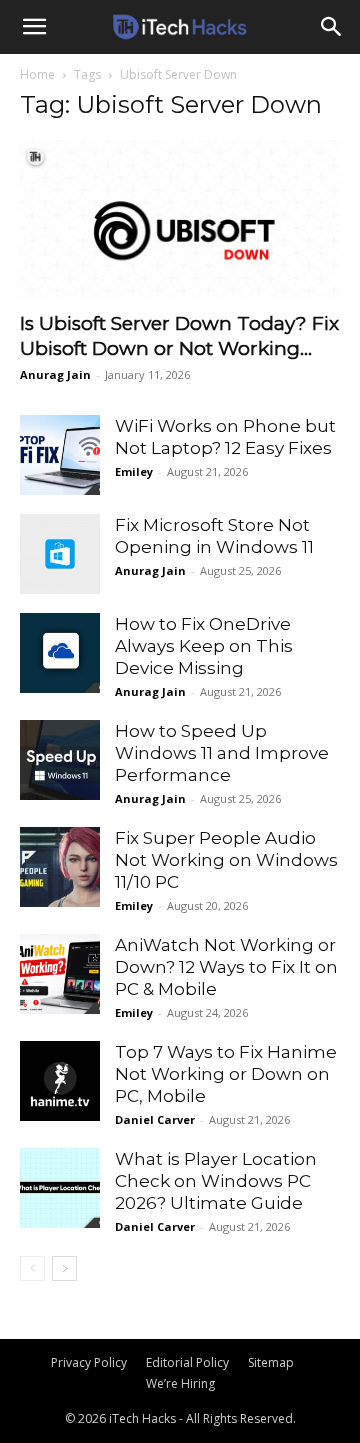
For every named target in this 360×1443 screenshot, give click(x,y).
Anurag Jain (55, 374)
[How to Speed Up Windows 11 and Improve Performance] (60, 760)
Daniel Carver (155, 1119)
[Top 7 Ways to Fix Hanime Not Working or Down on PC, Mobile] (60, 1081)
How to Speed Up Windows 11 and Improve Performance (222, 753)
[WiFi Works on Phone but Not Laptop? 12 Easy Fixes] (60, 455)
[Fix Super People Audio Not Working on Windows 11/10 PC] (60, 867)
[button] (34, 27)
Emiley (134, 471)
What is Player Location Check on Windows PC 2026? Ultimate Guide (216, 1181)
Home (37, 74)
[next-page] (64, 1268)
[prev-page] (32, 1268)
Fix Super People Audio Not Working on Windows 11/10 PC (226, 860)
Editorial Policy (187, 1362)
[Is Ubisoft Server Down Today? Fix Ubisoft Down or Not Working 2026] (180, 219)
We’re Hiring (180, 1383)
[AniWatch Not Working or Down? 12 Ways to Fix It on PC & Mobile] (60, 974)
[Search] (332, 27)
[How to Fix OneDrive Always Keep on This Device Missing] (60, 653)
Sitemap (271, 1362)
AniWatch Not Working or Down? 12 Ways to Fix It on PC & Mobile (226, 967)
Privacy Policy (89, 1362)
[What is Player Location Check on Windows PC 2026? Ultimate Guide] (60, 1188)
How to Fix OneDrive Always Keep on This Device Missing (204, 646)
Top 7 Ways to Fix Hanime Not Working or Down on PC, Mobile (226, 1074)
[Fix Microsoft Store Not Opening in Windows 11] (60, 554)
